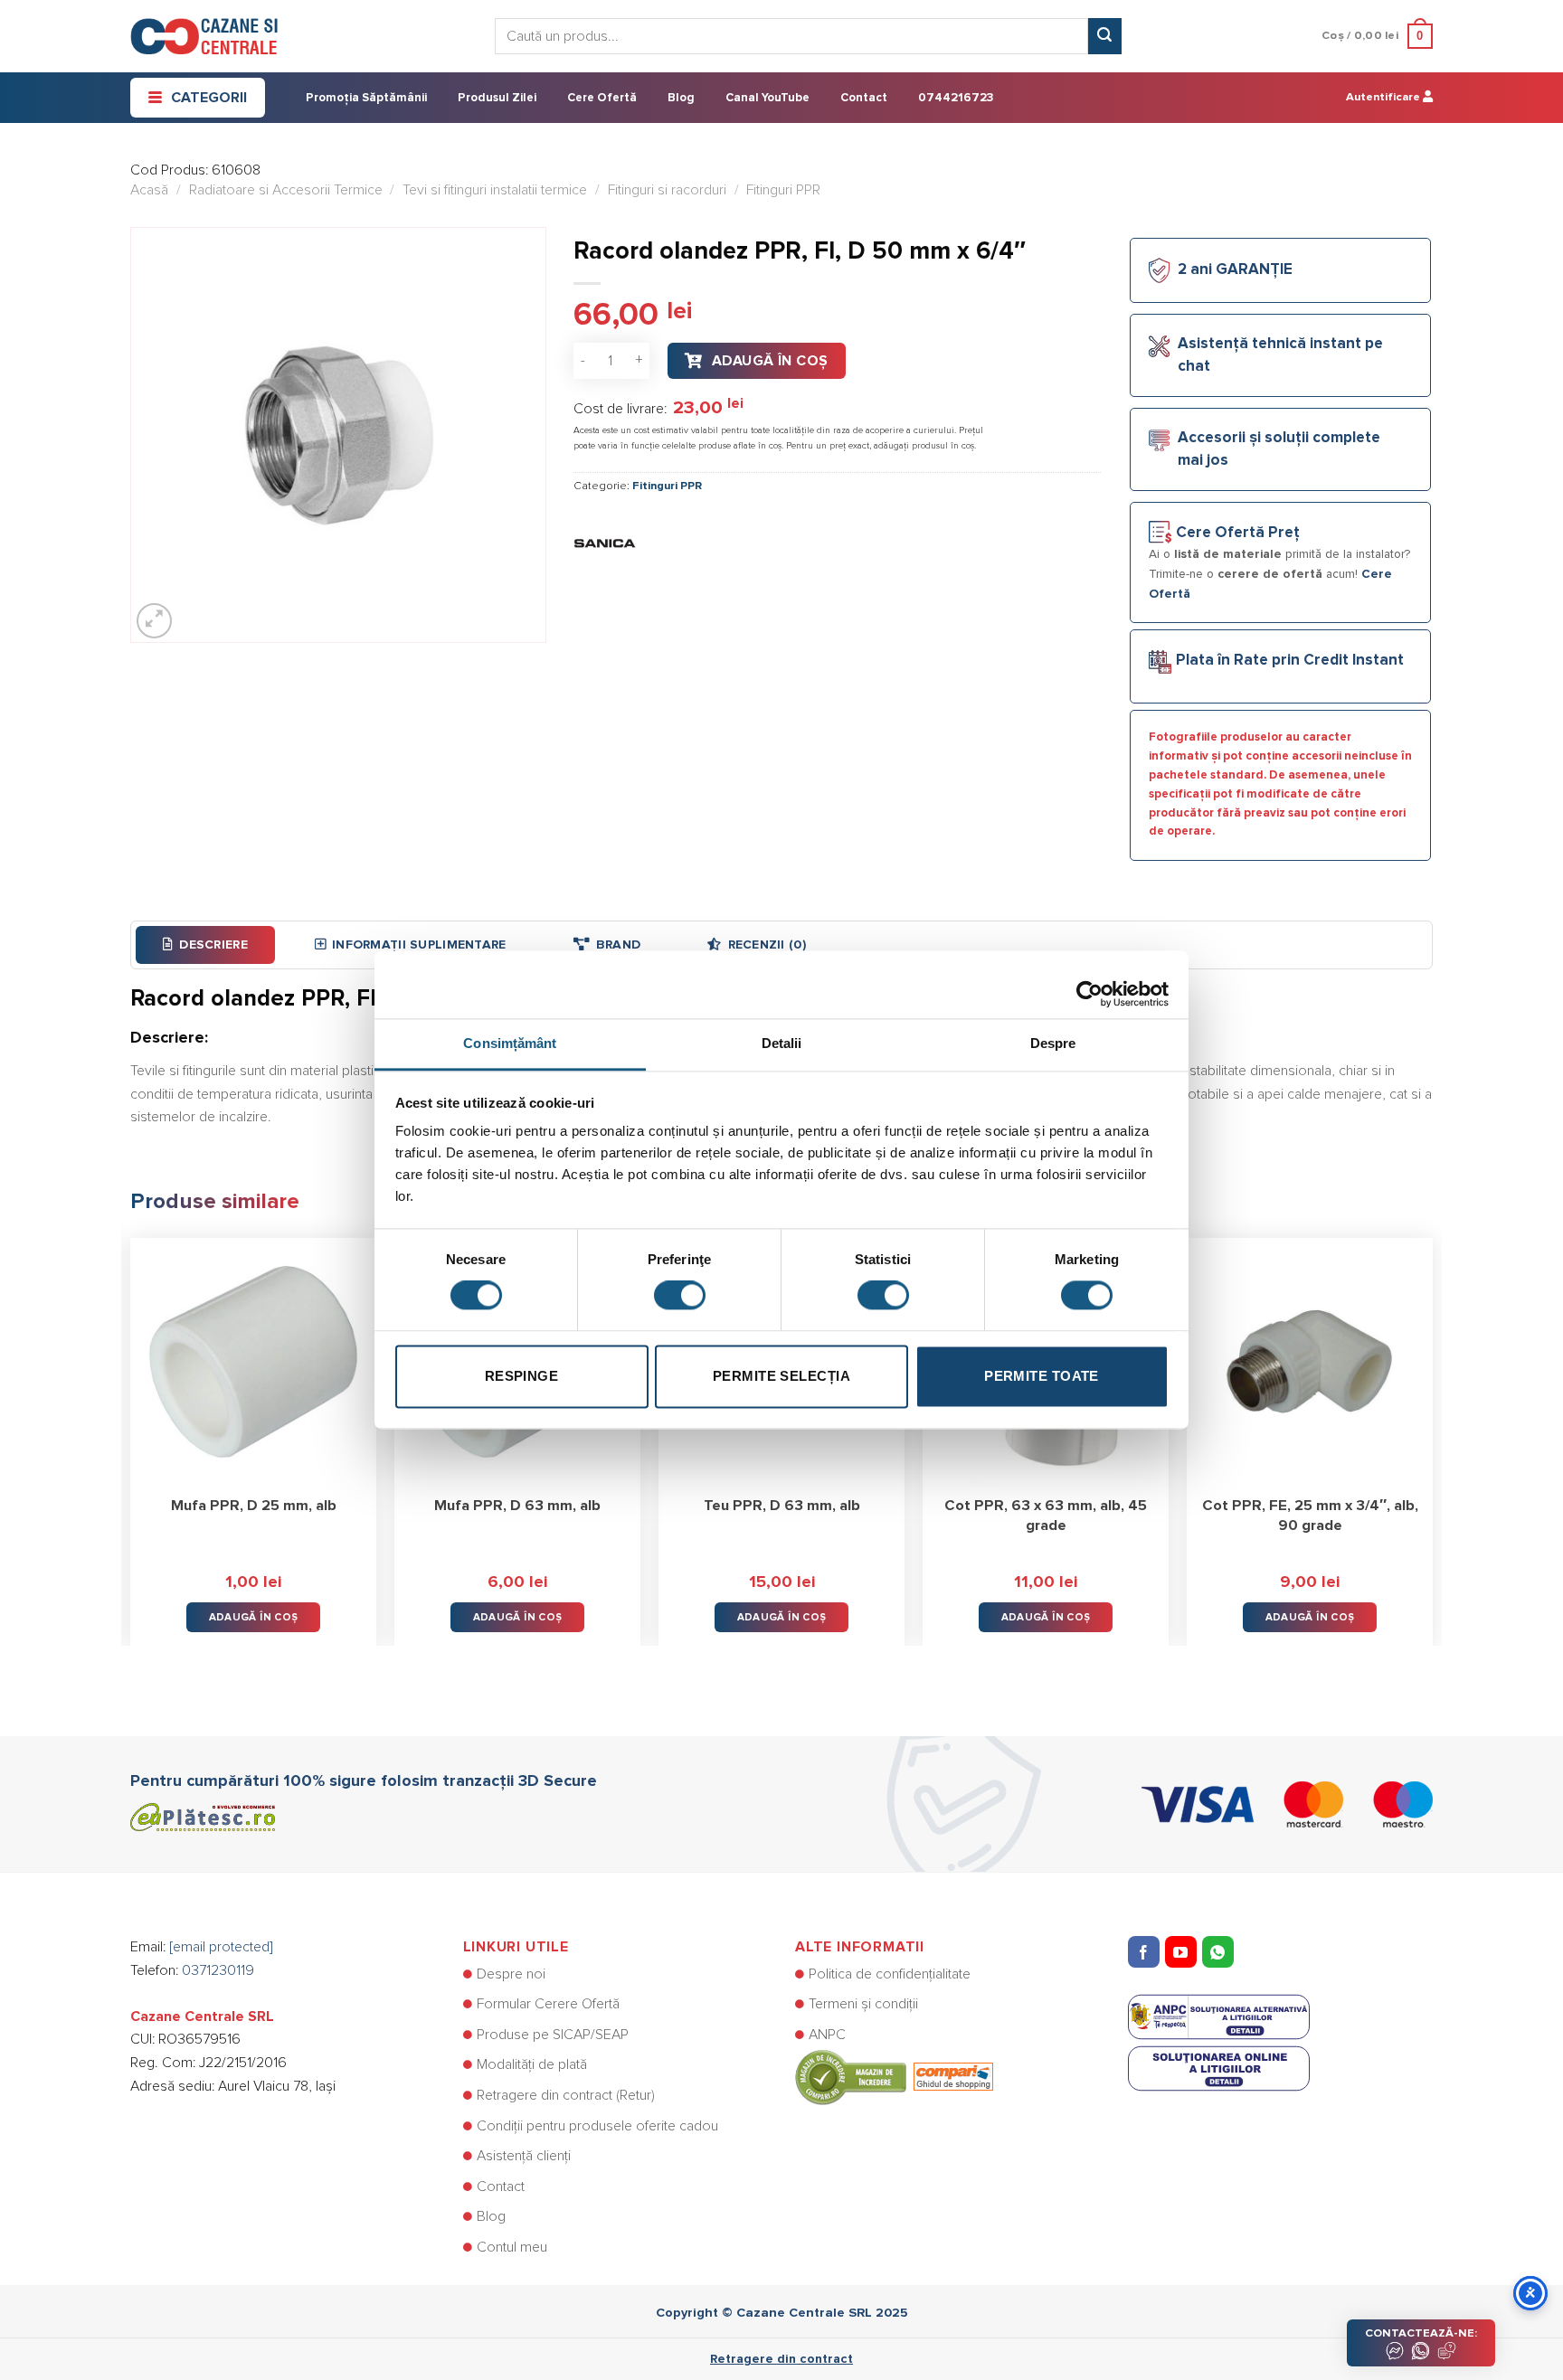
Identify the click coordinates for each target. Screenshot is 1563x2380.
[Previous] (131, 1429)
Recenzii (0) (767, 945)
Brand (618, 945)
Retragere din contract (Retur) (566, 2095)
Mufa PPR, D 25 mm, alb (254, 1506)
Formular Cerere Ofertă (548, 2004)
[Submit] (1104, 36)
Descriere (213, 945)
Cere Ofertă (602, 98)
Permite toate (1042, 1376)
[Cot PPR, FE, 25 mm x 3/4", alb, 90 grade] (1310, 1361)
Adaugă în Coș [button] (254, 1617)
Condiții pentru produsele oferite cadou (597, 2126)
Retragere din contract (781, 2359)
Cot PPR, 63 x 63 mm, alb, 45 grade (1046, 1516)
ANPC (827, 2035)
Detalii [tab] (782, 1043)
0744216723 (956, 98)
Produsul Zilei (497, 98)
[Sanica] (605, 542)
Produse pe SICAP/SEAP (553, 2035)
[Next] (1432, 1429)
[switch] (680, 1296)
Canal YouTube (767, 98)
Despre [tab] (1053, 1043)
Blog (681, 98)
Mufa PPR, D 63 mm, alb (517, 1506)
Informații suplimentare (419, 945)
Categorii (209, 98)
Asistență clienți (524, 2156)
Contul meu (512, 2247)
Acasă (149, 190)
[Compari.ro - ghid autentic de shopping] (894, 2077)
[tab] (205, 945)
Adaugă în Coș (770, 361)
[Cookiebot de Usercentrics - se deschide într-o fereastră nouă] (1089, 985)
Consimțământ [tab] (510, 1043)
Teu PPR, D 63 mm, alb (782, 1506)
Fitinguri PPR (783, 190)
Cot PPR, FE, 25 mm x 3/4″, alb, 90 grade (1310, 1516)
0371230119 (218, 1970)
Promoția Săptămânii (366, 98)
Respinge (522, 1376)
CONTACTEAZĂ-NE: (1421, 2333)
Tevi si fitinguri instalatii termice (495, 190)
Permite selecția (781, 1376)
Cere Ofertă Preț (1238, 533)
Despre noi (511, 1974)
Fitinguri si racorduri (667, 190)
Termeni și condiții (863, 2004)
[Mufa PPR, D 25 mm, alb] (253, 1361)
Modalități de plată (532, 2064)
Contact (864, 98)
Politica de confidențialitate (890, 1974)
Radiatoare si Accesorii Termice (286, 190)
